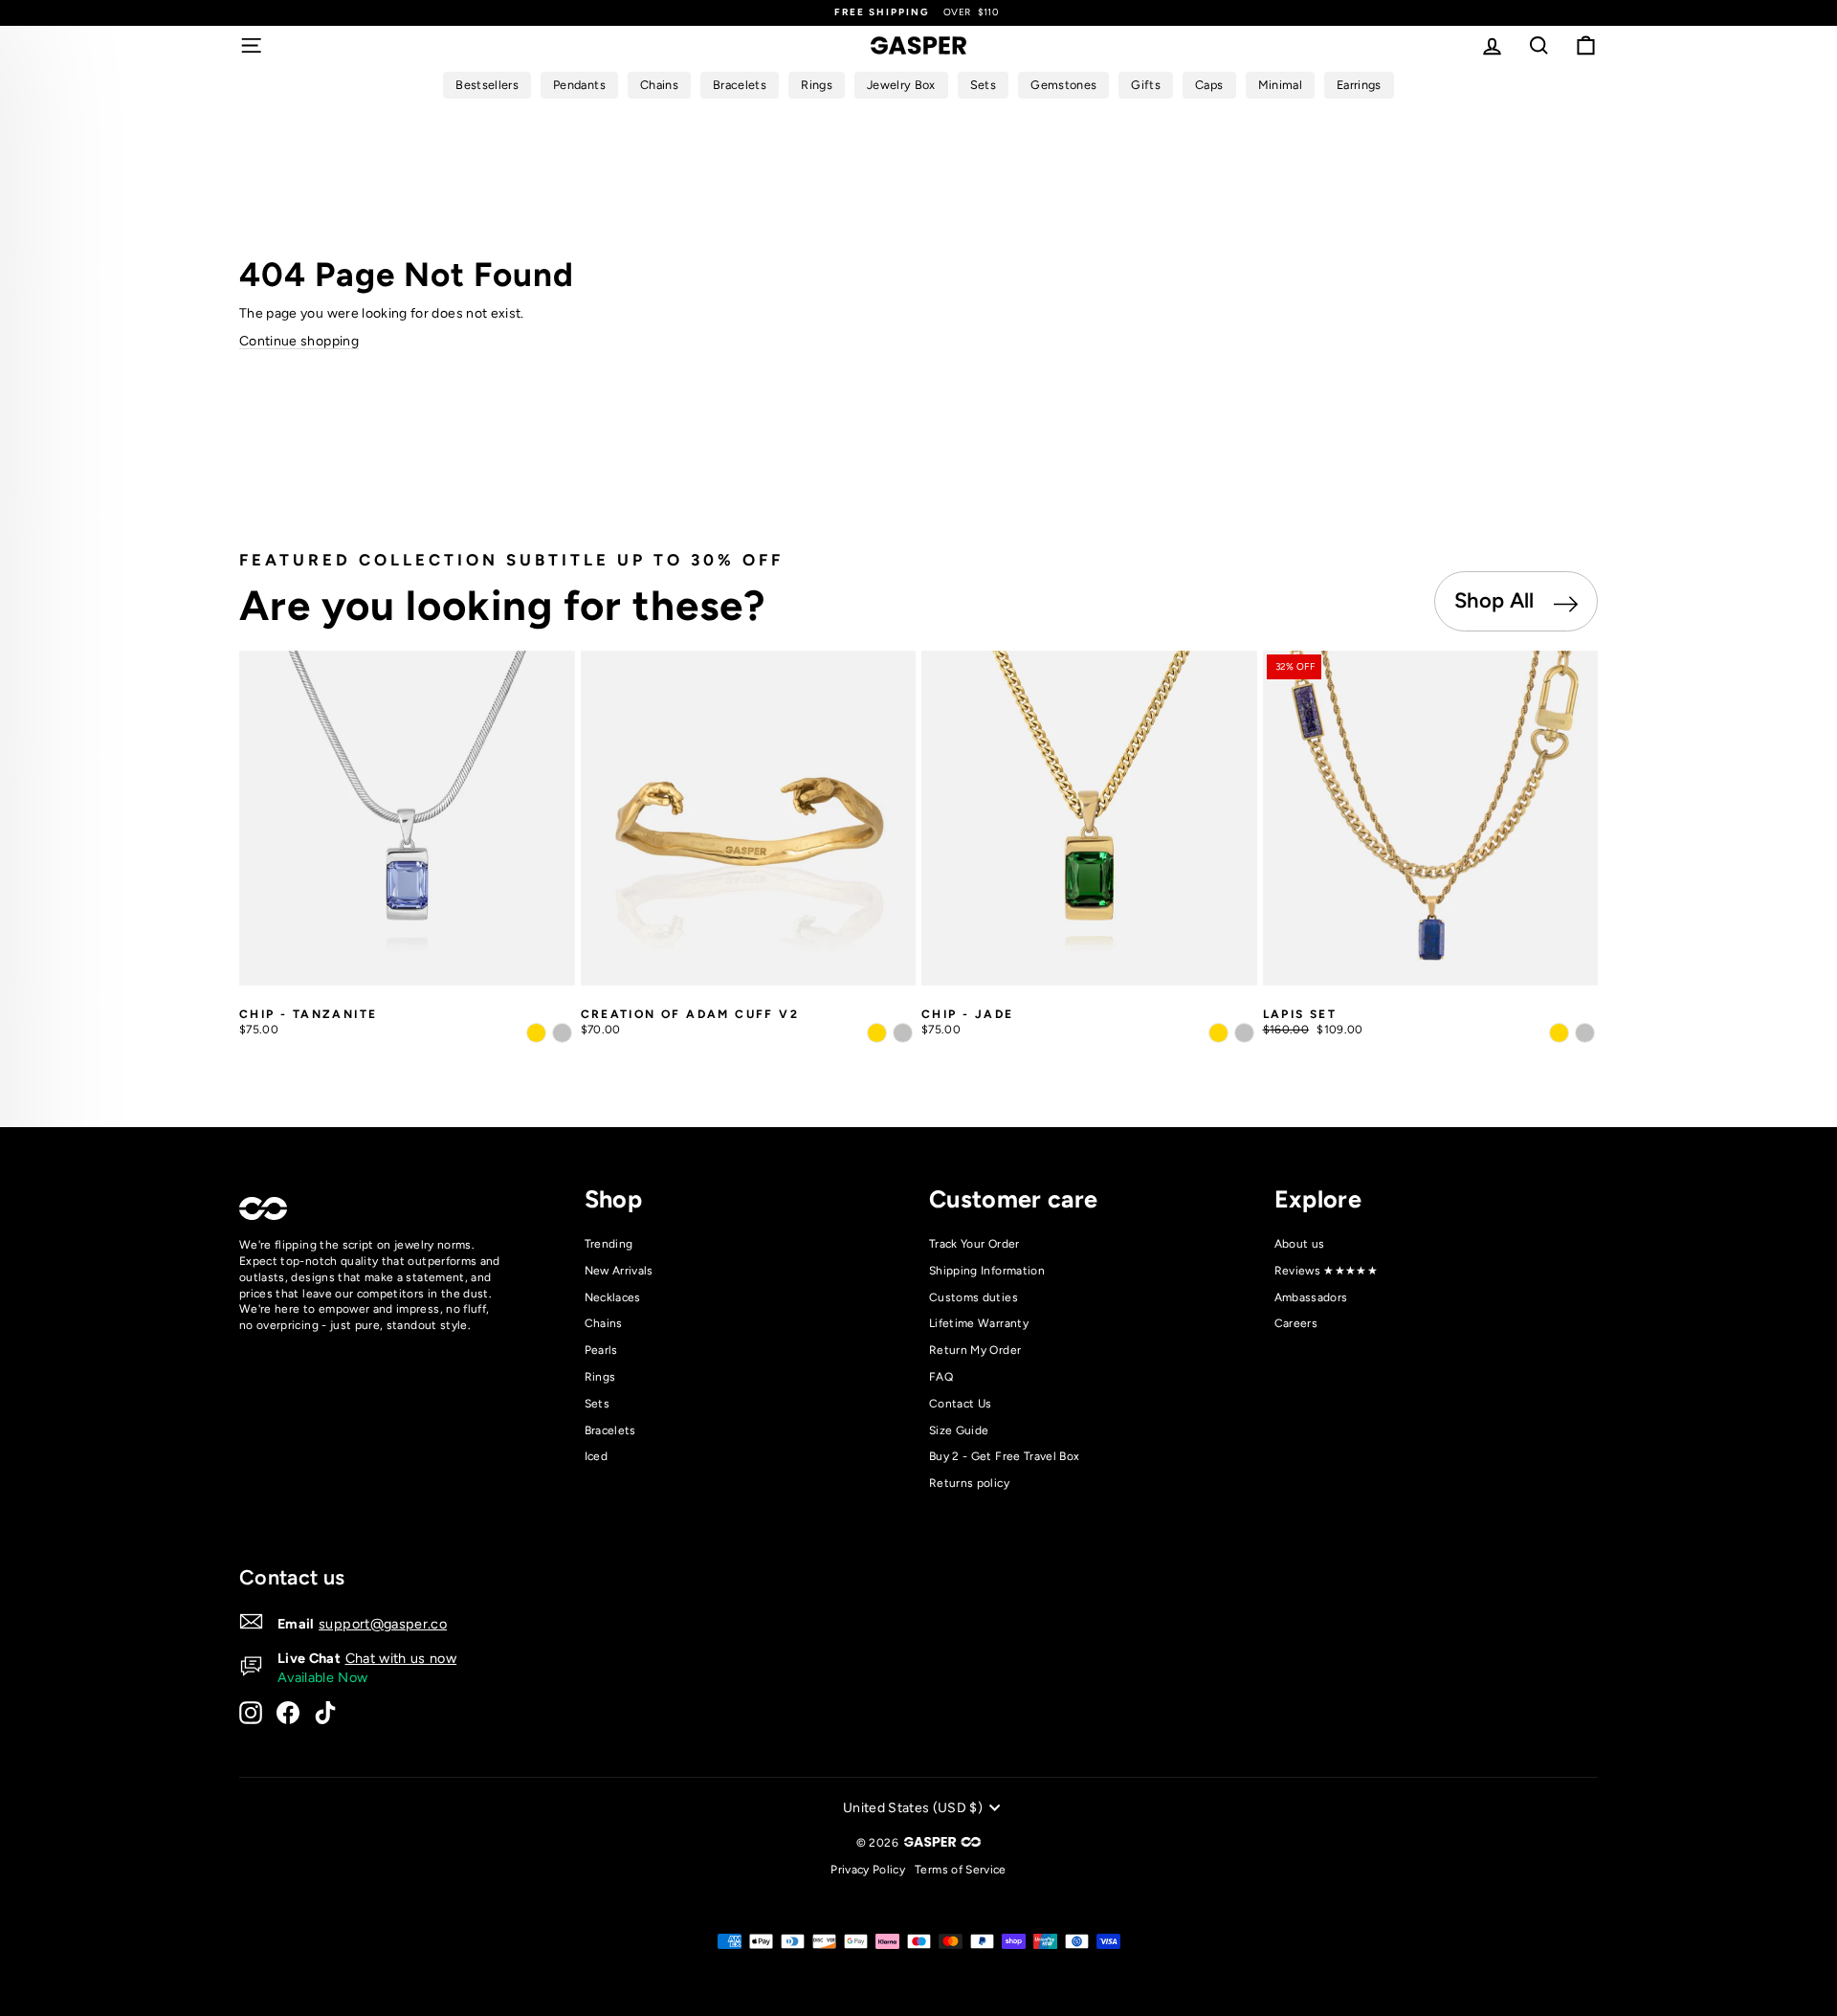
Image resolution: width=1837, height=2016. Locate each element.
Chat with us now (401, 1658)
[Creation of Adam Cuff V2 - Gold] (877, 1033)
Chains (604, 1323)
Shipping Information (987, 1271)
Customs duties (974, 1297)
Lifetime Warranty (979, 1323)
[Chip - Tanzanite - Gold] (536, 1033)
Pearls (601, 1350)
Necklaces (613, 1297)
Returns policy (969, 1483)
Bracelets (610, 1430)
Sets (597, 1404)
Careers (1296, 1323)
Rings (600, 1377)
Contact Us (961, 1404)
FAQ (941, 1377)
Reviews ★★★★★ (1327, 1271)
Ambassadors (1311, 1297)
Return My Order (975, 1350)
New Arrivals (619, 1271)
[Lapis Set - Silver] (1585, 1033)
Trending (609, 1244)
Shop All (1497, 600)
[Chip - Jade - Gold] (1218, 1033)
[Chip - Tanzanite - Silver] (562, 1033)
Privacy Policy (868, 1870)
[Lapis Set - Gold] (1559, 1033)
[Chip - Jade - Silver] (1244, 1033)
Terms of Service (961, 1870)
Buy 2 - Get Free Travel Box (1004, 1456)
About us (1300, 1244)
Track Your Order (974, 1244)
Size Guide (959, 1430)
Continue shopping (299, 341)
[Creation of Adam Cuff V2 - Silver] (903, 1033)
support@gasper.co (383, 1624)
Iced (596, 1456)
